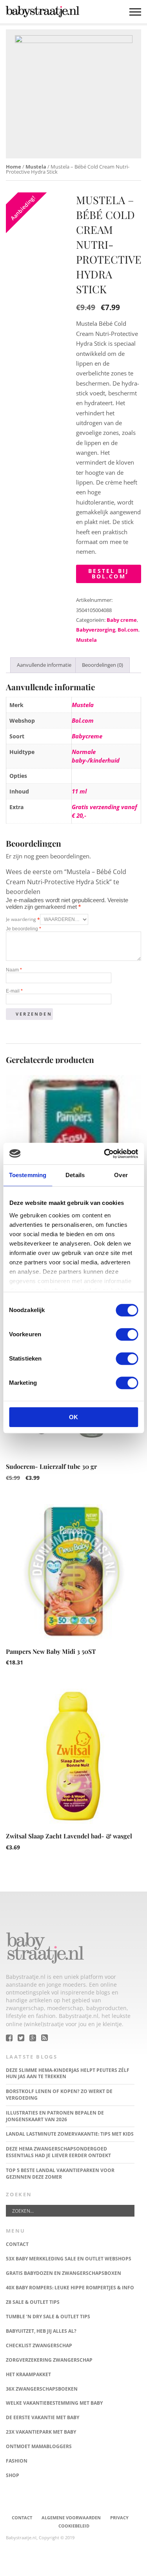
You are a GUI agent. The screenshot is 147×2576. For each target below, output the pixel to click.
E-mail (14, 991)
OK (73, 1417)
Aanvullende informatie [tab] (44, 665)
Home (14, 167)
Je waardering (23, 919)
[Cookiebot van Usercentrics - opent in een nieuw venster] (105, 1154)
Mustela (36, 167)
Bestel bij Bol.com (109, 574)
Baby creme (122, 620)
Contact (22, 2518)
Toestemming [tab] (28, 1175)
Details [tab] (75, 1175)
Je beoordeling (24, 929)
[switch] (127, 1334)
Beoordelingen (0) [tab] (103, 665)
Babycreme (87, 736)
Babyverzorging (96, 630)
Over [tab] (121, 1175)
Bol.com (128, 630)
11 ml (79, 791)
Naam (14, 970)
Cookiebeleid (74, 2526)
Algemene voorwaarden (71, 2518)
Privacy (119, 2518)
